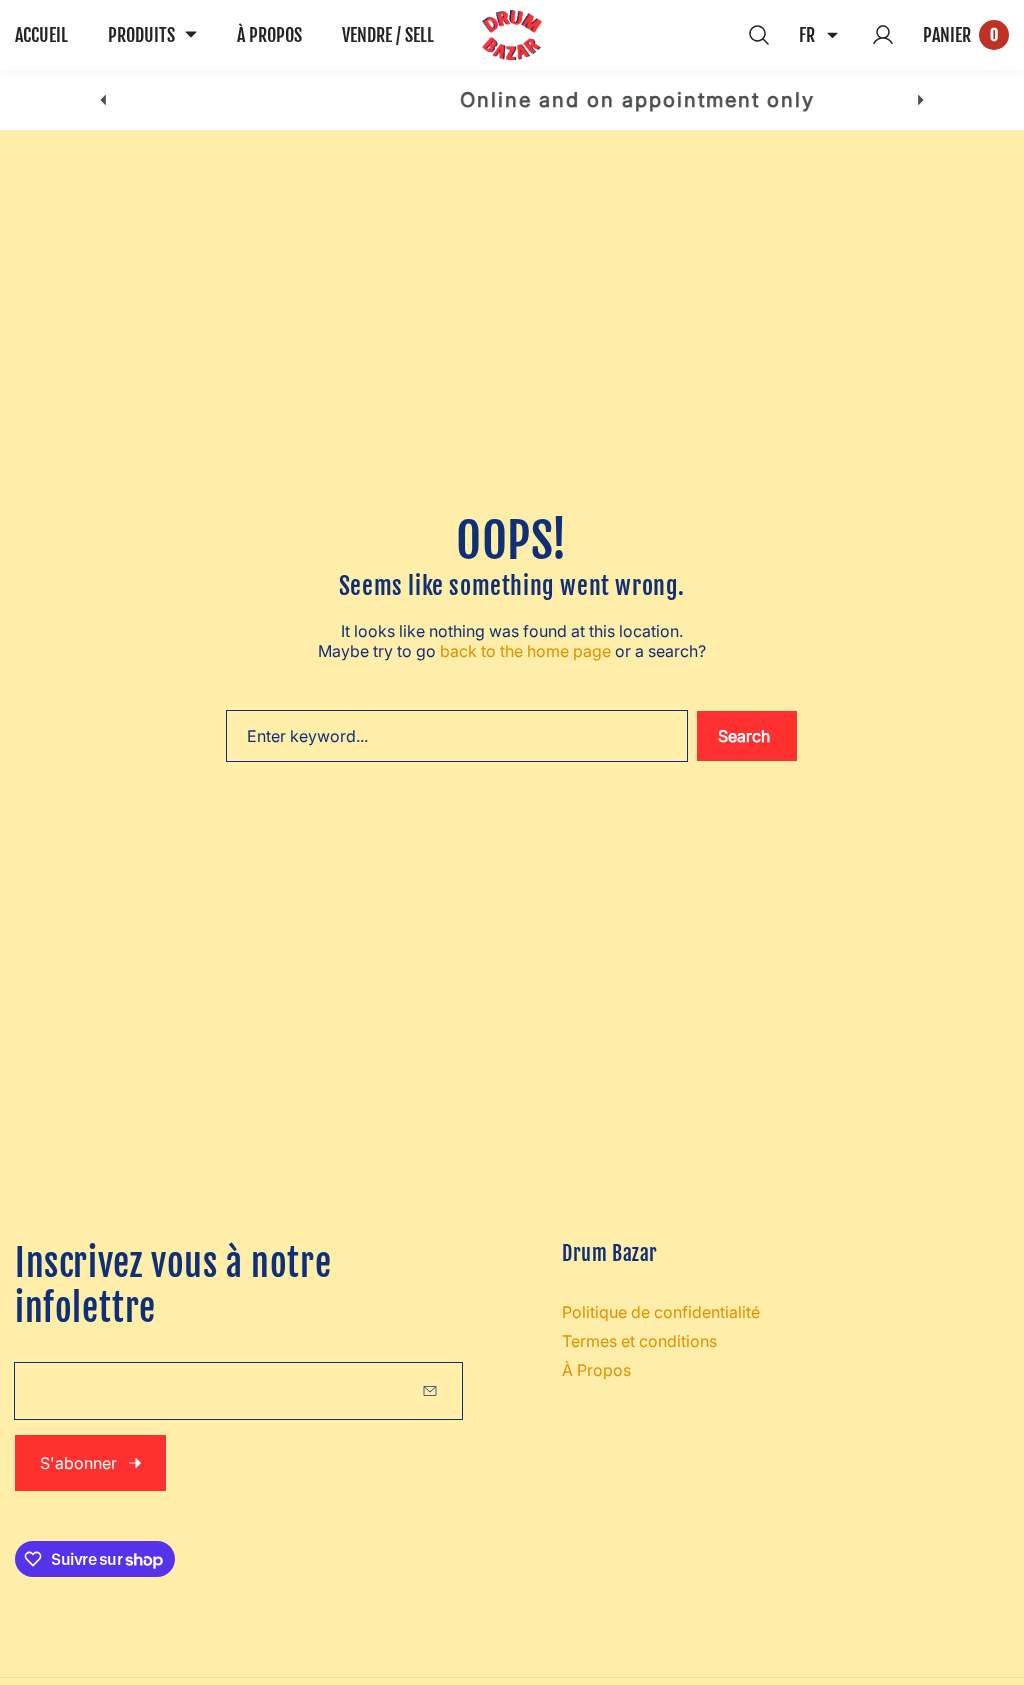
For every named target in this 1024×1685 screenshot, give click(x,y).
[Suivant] (920, 100)
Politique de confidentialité (661, 1312)
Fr (807, 35)
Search (744, 736)
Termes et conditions (639, 1341)
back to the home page (525, 651)
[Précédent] (103, 100)
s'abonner (78, 1463)
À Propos (596, 1370)
